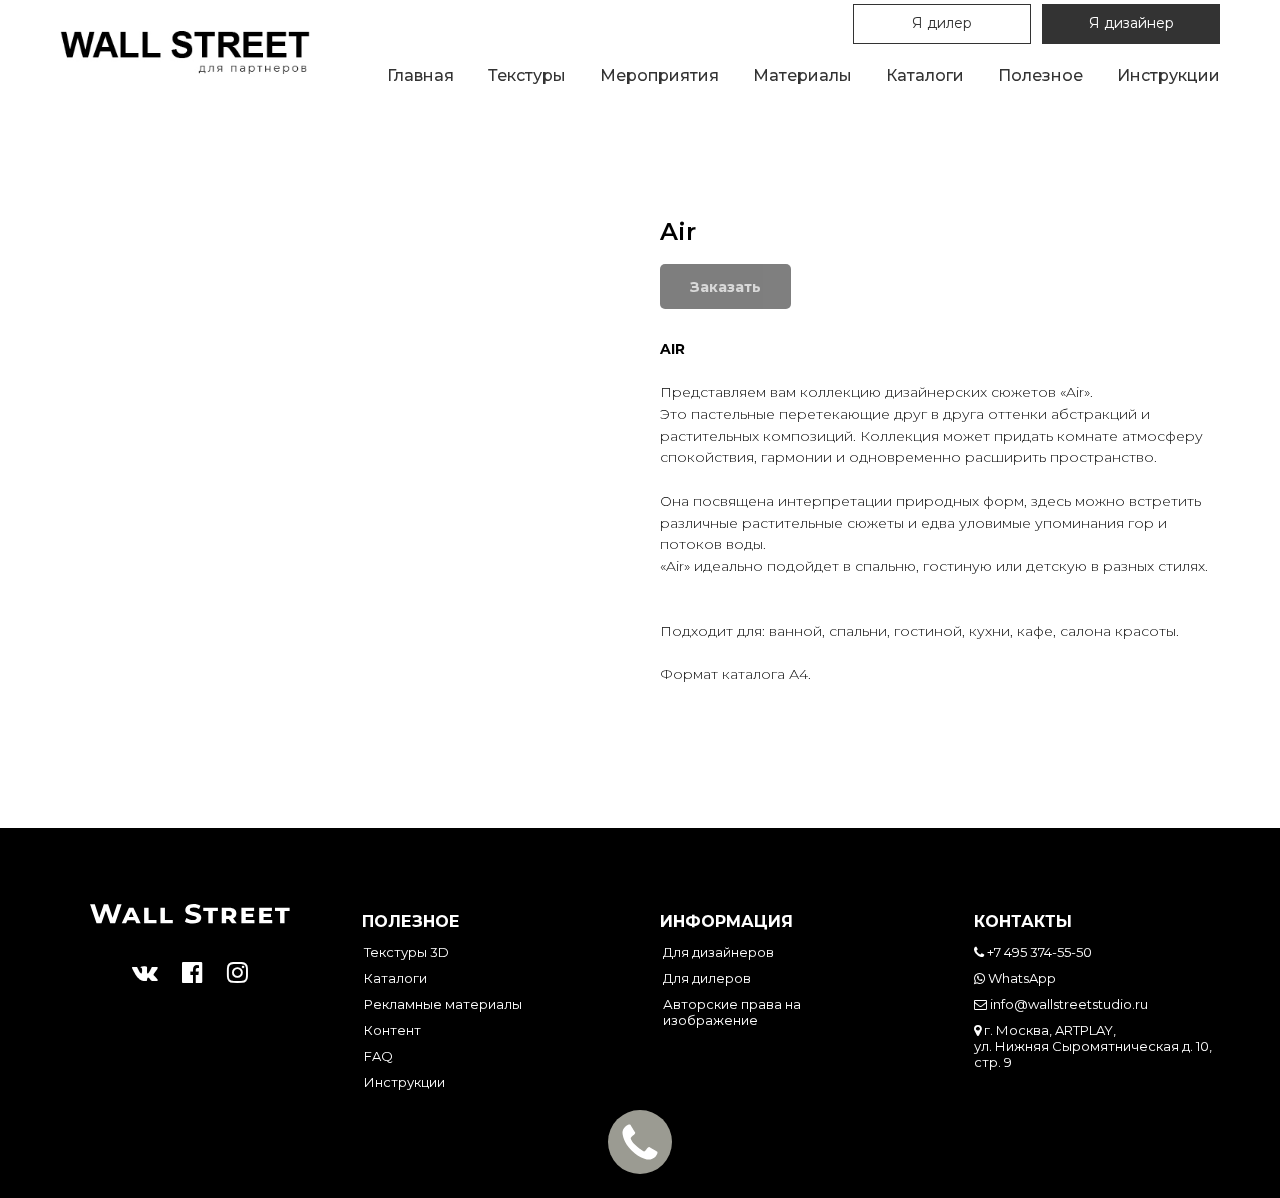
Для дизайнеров (718, 952)
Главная (420, 75)
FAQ (378, 1056)
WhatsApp (1020, 978)
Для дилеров (707, 978)
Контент (392, 1030)
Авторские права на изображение (732, 1012)
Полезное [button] (1040, 75)
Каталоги (925, 75)
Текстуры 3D (406, 952)
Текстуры (527, 75)
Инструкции (1168, 75)
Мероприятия (659, 75)
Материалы (802, 75)
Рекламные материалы (443, 1004)
